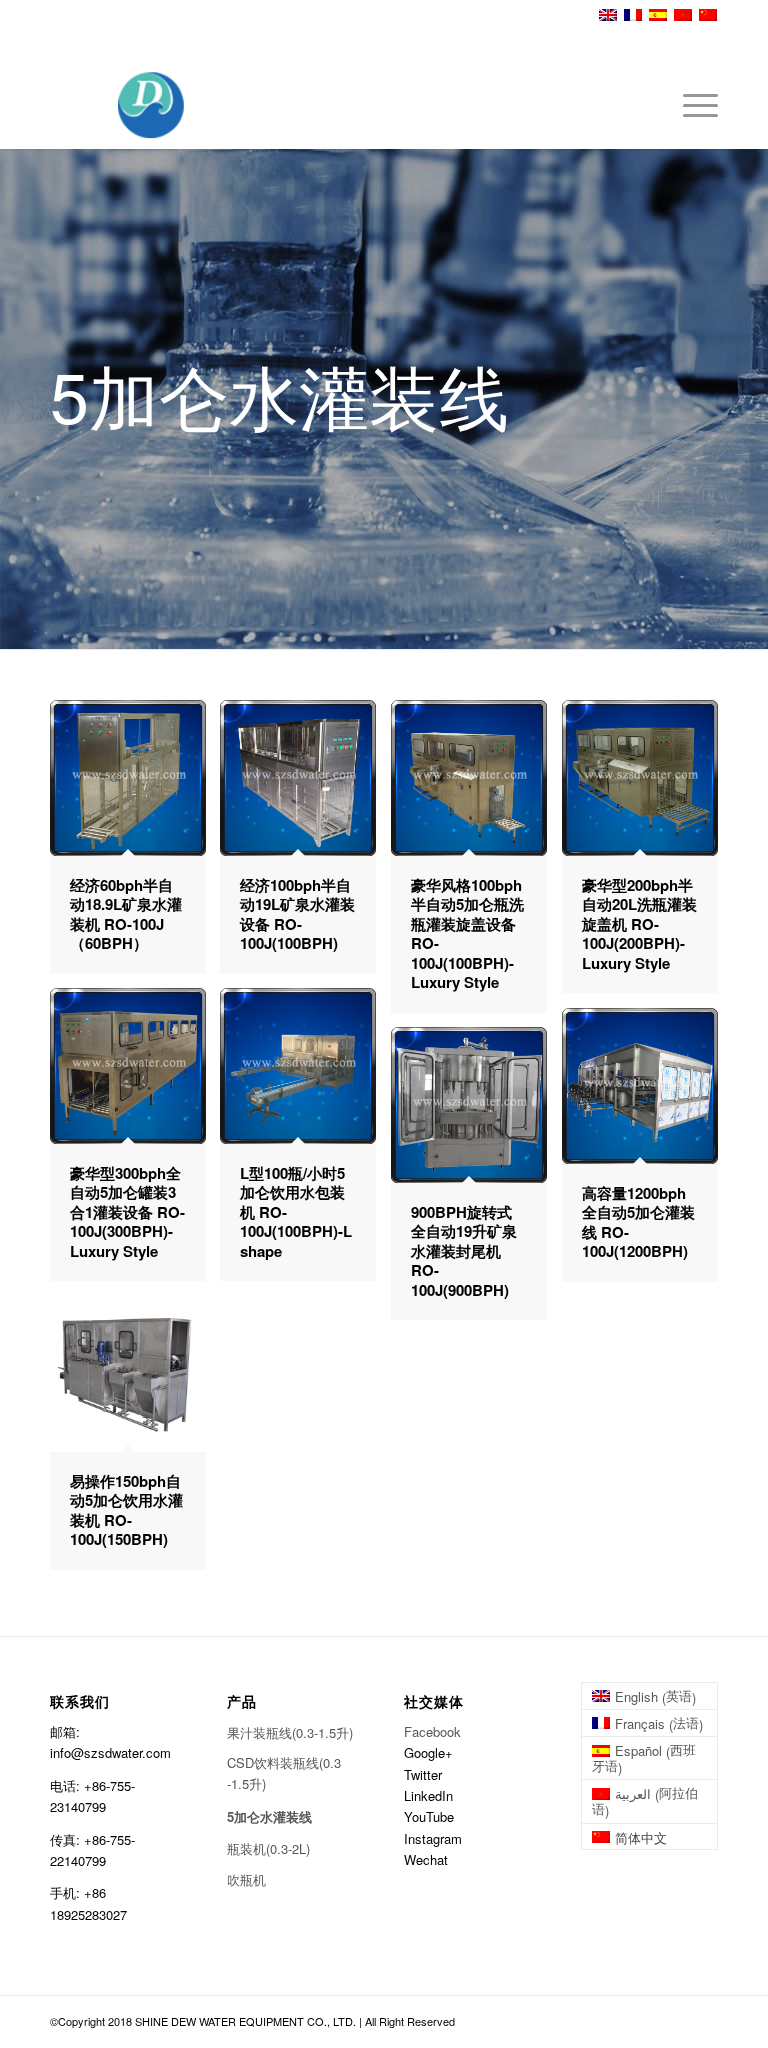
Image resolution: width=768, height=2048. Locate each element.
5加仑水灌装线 (269, 1816)
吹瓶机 (246, 1879)
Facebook (432, 1731)
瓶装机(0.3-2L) (268, 1848)
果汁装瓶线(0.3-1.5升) (290, 1732)
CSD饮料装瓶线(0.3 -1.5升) (284, 1773)
